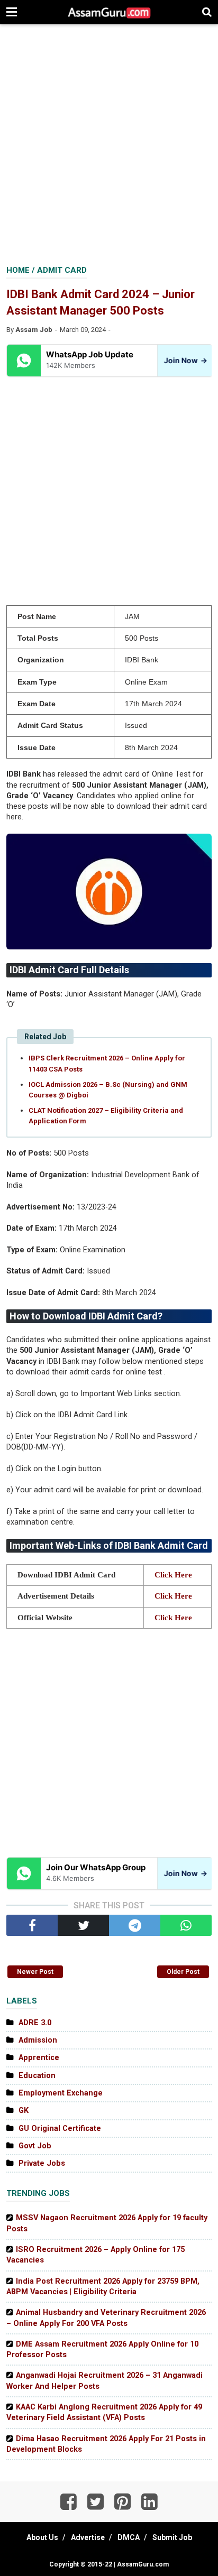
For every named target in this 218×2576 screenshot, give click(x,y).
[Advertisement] (109, 146)
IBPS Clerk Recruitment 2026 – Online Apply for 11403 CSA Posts (107, 1063)
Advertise (88, 2537)
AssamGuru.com (142, 2564)
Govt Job (35, 2146)
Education (37, 2076)
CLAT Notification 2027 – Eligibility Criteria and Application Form (106, 1116)
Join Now (184, 360)
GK (24, 2111)
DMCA (129, 2537)
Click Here (173, 1575)
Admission (38, 2040)
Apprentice (39, 2058)
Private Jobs (42, 2163)
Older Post (183, 1972)
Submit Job (172, 2537)
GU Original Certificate (60, 2129)
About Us (42, 2537)
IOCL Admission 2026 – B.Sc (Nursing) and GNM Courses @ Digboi (108, 1090)
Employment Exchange (61, 2093)
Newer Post (35, 1972)
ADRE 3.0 (35, 2023)
